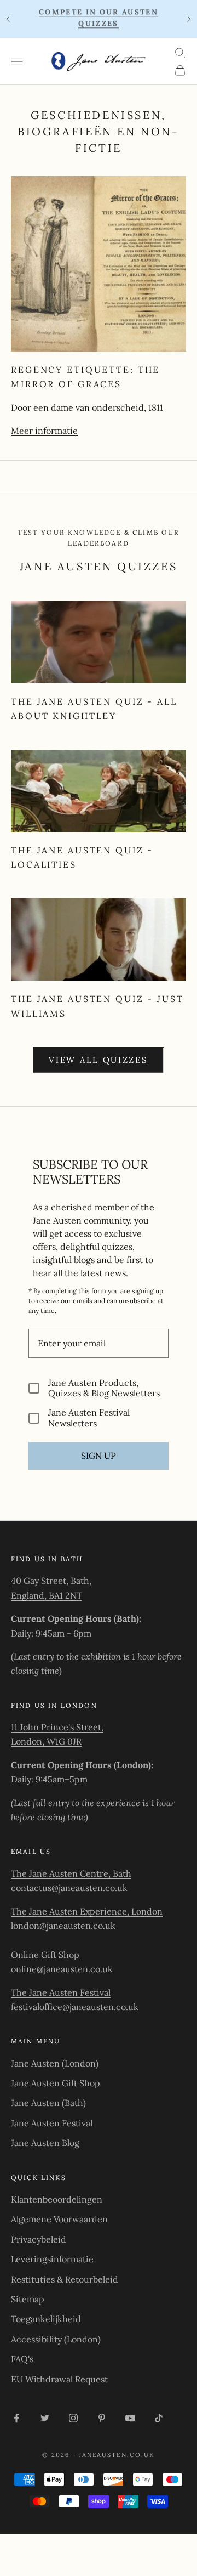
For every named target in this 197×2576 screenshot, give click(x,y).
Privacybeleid (39, 2239)
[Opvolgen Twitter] (45, 2418)
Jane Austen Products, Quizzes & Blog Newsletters (104, 1388)
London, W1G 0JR (46, 1741)
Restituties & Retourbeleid (65, 2279)
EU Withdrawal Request (59, 2379)
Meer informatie (44, 431)
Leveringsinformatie (52, 2259)
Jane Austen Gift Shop (56, 2083)
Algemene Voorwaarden (59, 2219)
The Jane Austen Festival (61, 1992)
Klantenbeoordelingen (57, 2199)
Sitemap (28, 2299)
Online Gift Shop (45, 1955)
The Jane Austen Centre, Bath (71, 1873)
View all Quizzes (98, 1060)
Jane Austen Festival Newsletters (89, 1418)
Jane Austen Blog (45, 2143)
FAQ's (22, 2359)
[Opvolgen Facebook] (16, 2418)
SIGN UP (99, 1456)
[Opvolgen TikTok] (159, 2418)
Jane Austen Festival (52, 2123)
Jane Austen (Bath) (48, 2103)
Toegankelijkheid (46, 2319)
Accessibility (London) (56, 2339)
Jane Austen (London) (55, 2063)
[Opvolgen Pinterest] (102, 2418)
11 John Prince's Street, (57, 1727)
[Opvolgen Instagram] (73, 2418)
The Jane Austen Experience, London (87, 1911)
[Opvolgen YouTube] (130, 2418)
